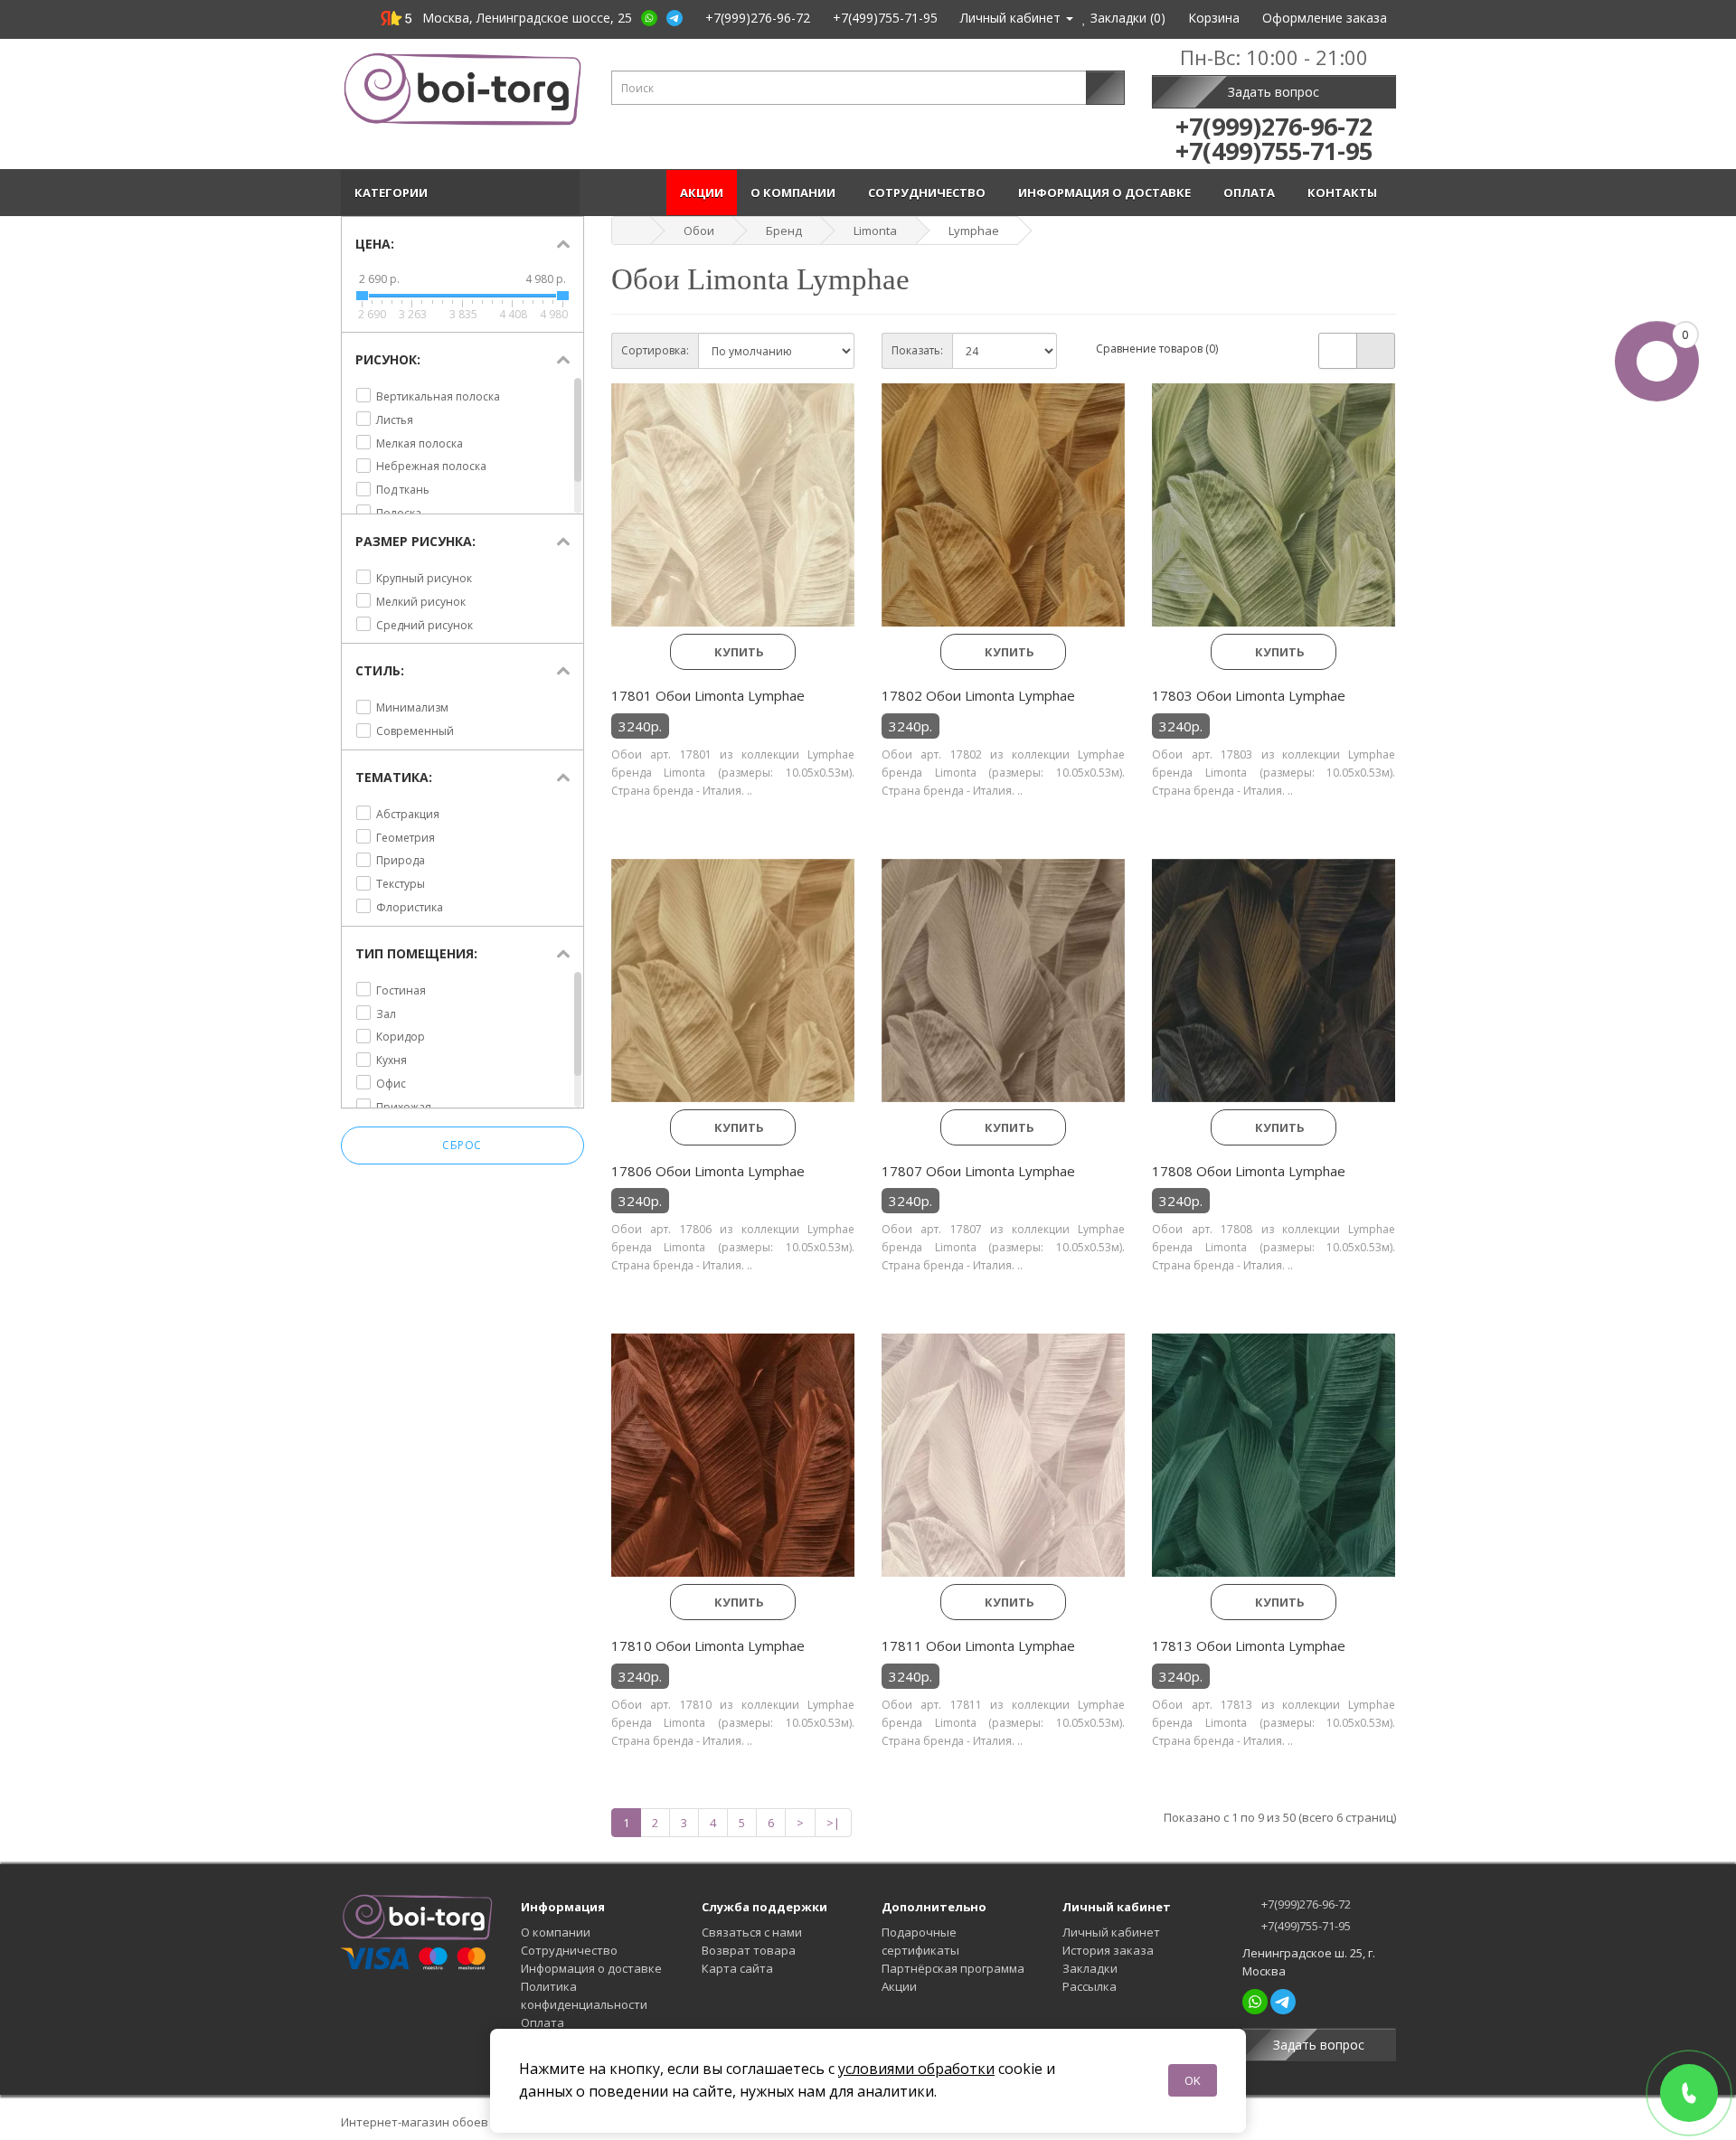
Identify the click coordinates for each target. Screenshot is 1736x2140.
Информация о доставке (1107, 193)
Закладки (1090, 1968)
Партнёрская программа (953, 1968)
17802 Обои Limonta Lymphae (978, 695)
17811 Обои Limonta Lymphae (978, 1645)
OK (1193, 2080)
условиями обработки (916, 2069)
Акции (702, 193)
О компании (796, 193)
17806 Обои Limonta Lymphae (708, 1171)
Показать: (917, 350)
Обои (699, 231)
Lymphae (974, 231)
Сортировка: (655, 350)
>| (833, 1823)
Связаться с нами (752, 1932)
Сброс (462, 1145)
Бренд (784, 231)
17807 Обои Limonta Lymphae (978, 1171)
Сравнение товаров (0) (1157, 349)
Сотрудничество (929, 193)
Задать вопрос (1274, 92)
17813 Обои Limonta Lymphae (1249, 1645)
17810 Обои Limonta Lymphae (708, 1645)
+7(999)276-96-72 (1305, 1904)
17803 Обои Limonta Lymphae (1249, 695)
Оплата (1252, 193)
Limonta (875, 231)
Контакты (1345, 193)
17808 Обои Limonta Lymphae (1249, 1171)
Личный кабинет (1111, 1932)
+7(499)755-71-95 (1305, 1926)
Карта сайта (737, 1968)
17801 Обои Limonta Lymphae (708, 695)
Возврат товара (749, 1950)
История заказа (1108, 1950)
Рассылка (1090, 1986)
